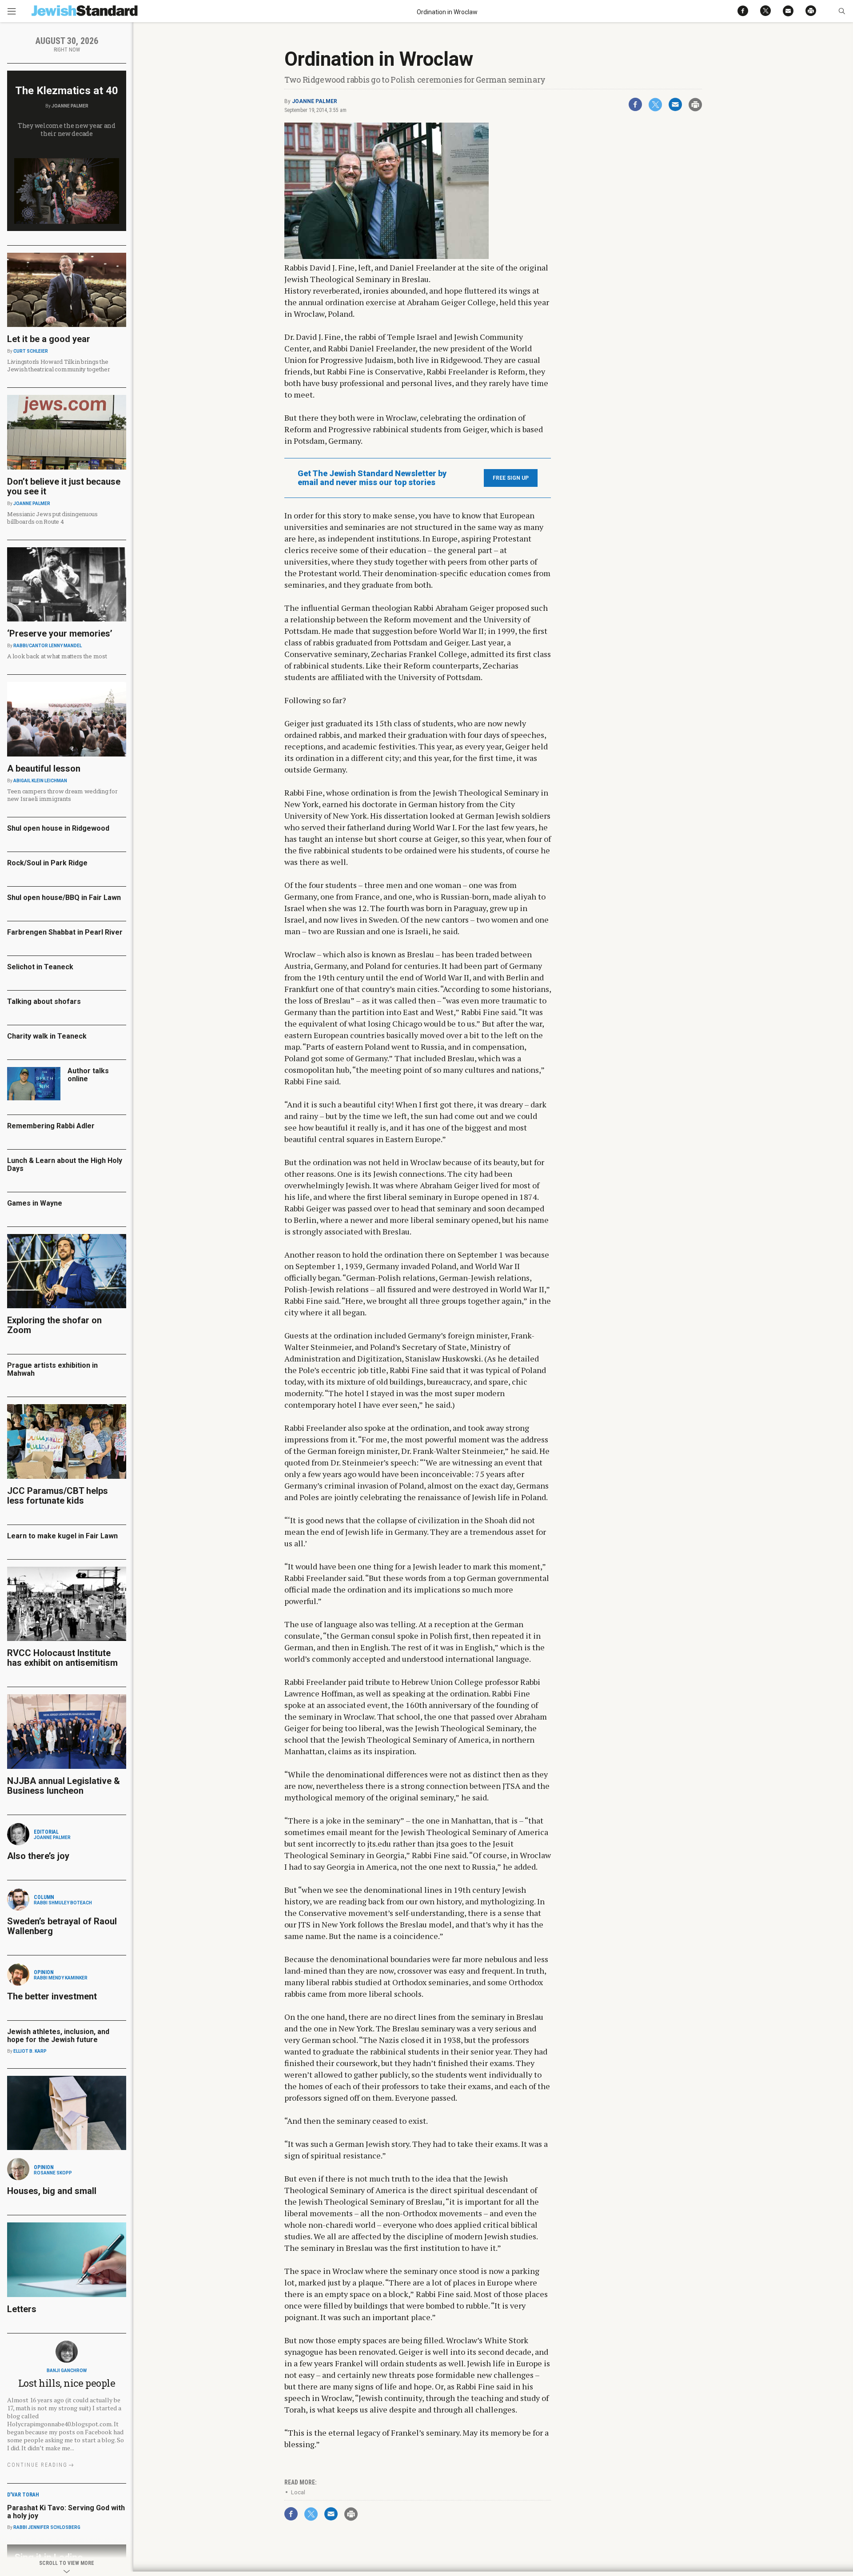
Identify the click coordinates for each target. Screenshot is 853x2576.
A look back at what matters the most (57, 656)
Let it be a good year (49, 339)
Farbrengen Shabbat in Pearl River (65, 932)
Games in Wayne (35, 1203)
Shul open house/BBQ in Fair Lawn (64, 898)
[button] (842, 11)
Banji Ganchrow (67, 2371)
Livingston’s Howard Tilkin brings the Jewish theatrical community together (59, 365)
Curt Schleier (31, 351)
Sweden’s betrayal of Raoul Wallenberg (62, 1926)
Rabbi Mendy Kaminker (61, 1978)
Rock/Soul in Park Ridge (47, 863)
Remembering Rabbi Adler (51, 1126)
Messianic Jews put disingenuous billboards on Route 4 (52, 518)
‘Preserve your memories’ (60, 633)
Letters (22, 2309)
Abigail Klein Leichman (40, 781)
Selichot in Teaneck (40, 967)
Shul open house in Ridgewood (58, 828)
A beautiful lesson (44, 768)
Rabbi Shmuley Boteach (63, 1903)
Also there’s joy (38, 1856)
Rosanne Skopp (53, 2173)
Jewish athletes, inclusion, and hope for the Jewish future (58, 2036)
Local (298, 2492)
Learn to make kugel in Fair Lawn (62, 1536)
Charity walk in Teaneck (47, 1036)
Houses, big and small (52, 2191)
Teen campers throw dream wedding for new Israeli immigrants (62, 795)
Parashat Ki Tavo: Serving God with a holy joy (66, 2512)
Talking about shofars (44, 1001)
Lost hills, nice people (67, 2383)
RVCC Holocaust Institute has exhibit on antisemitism (62, 1658)
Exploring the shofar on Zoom (54, 1325)
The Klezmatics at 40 (67, 91)
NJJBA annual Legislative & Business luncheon (64, 1786)
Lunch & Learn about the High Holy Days (65, 1165)
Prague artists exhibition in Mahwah (52, 1369)
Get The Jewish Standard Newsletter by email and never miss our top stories (372, 478)
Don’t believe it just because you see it (64, 486)
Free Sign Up (511, 478)
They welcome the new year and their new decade (67, 129)
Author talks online (88, 1075)
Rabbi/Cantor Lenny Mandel (48, 646)
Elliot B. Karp (30, 2051)
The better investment (53, 1996)
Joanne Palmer (315, 101)
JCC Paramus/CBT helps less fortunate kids (58, 1496)
